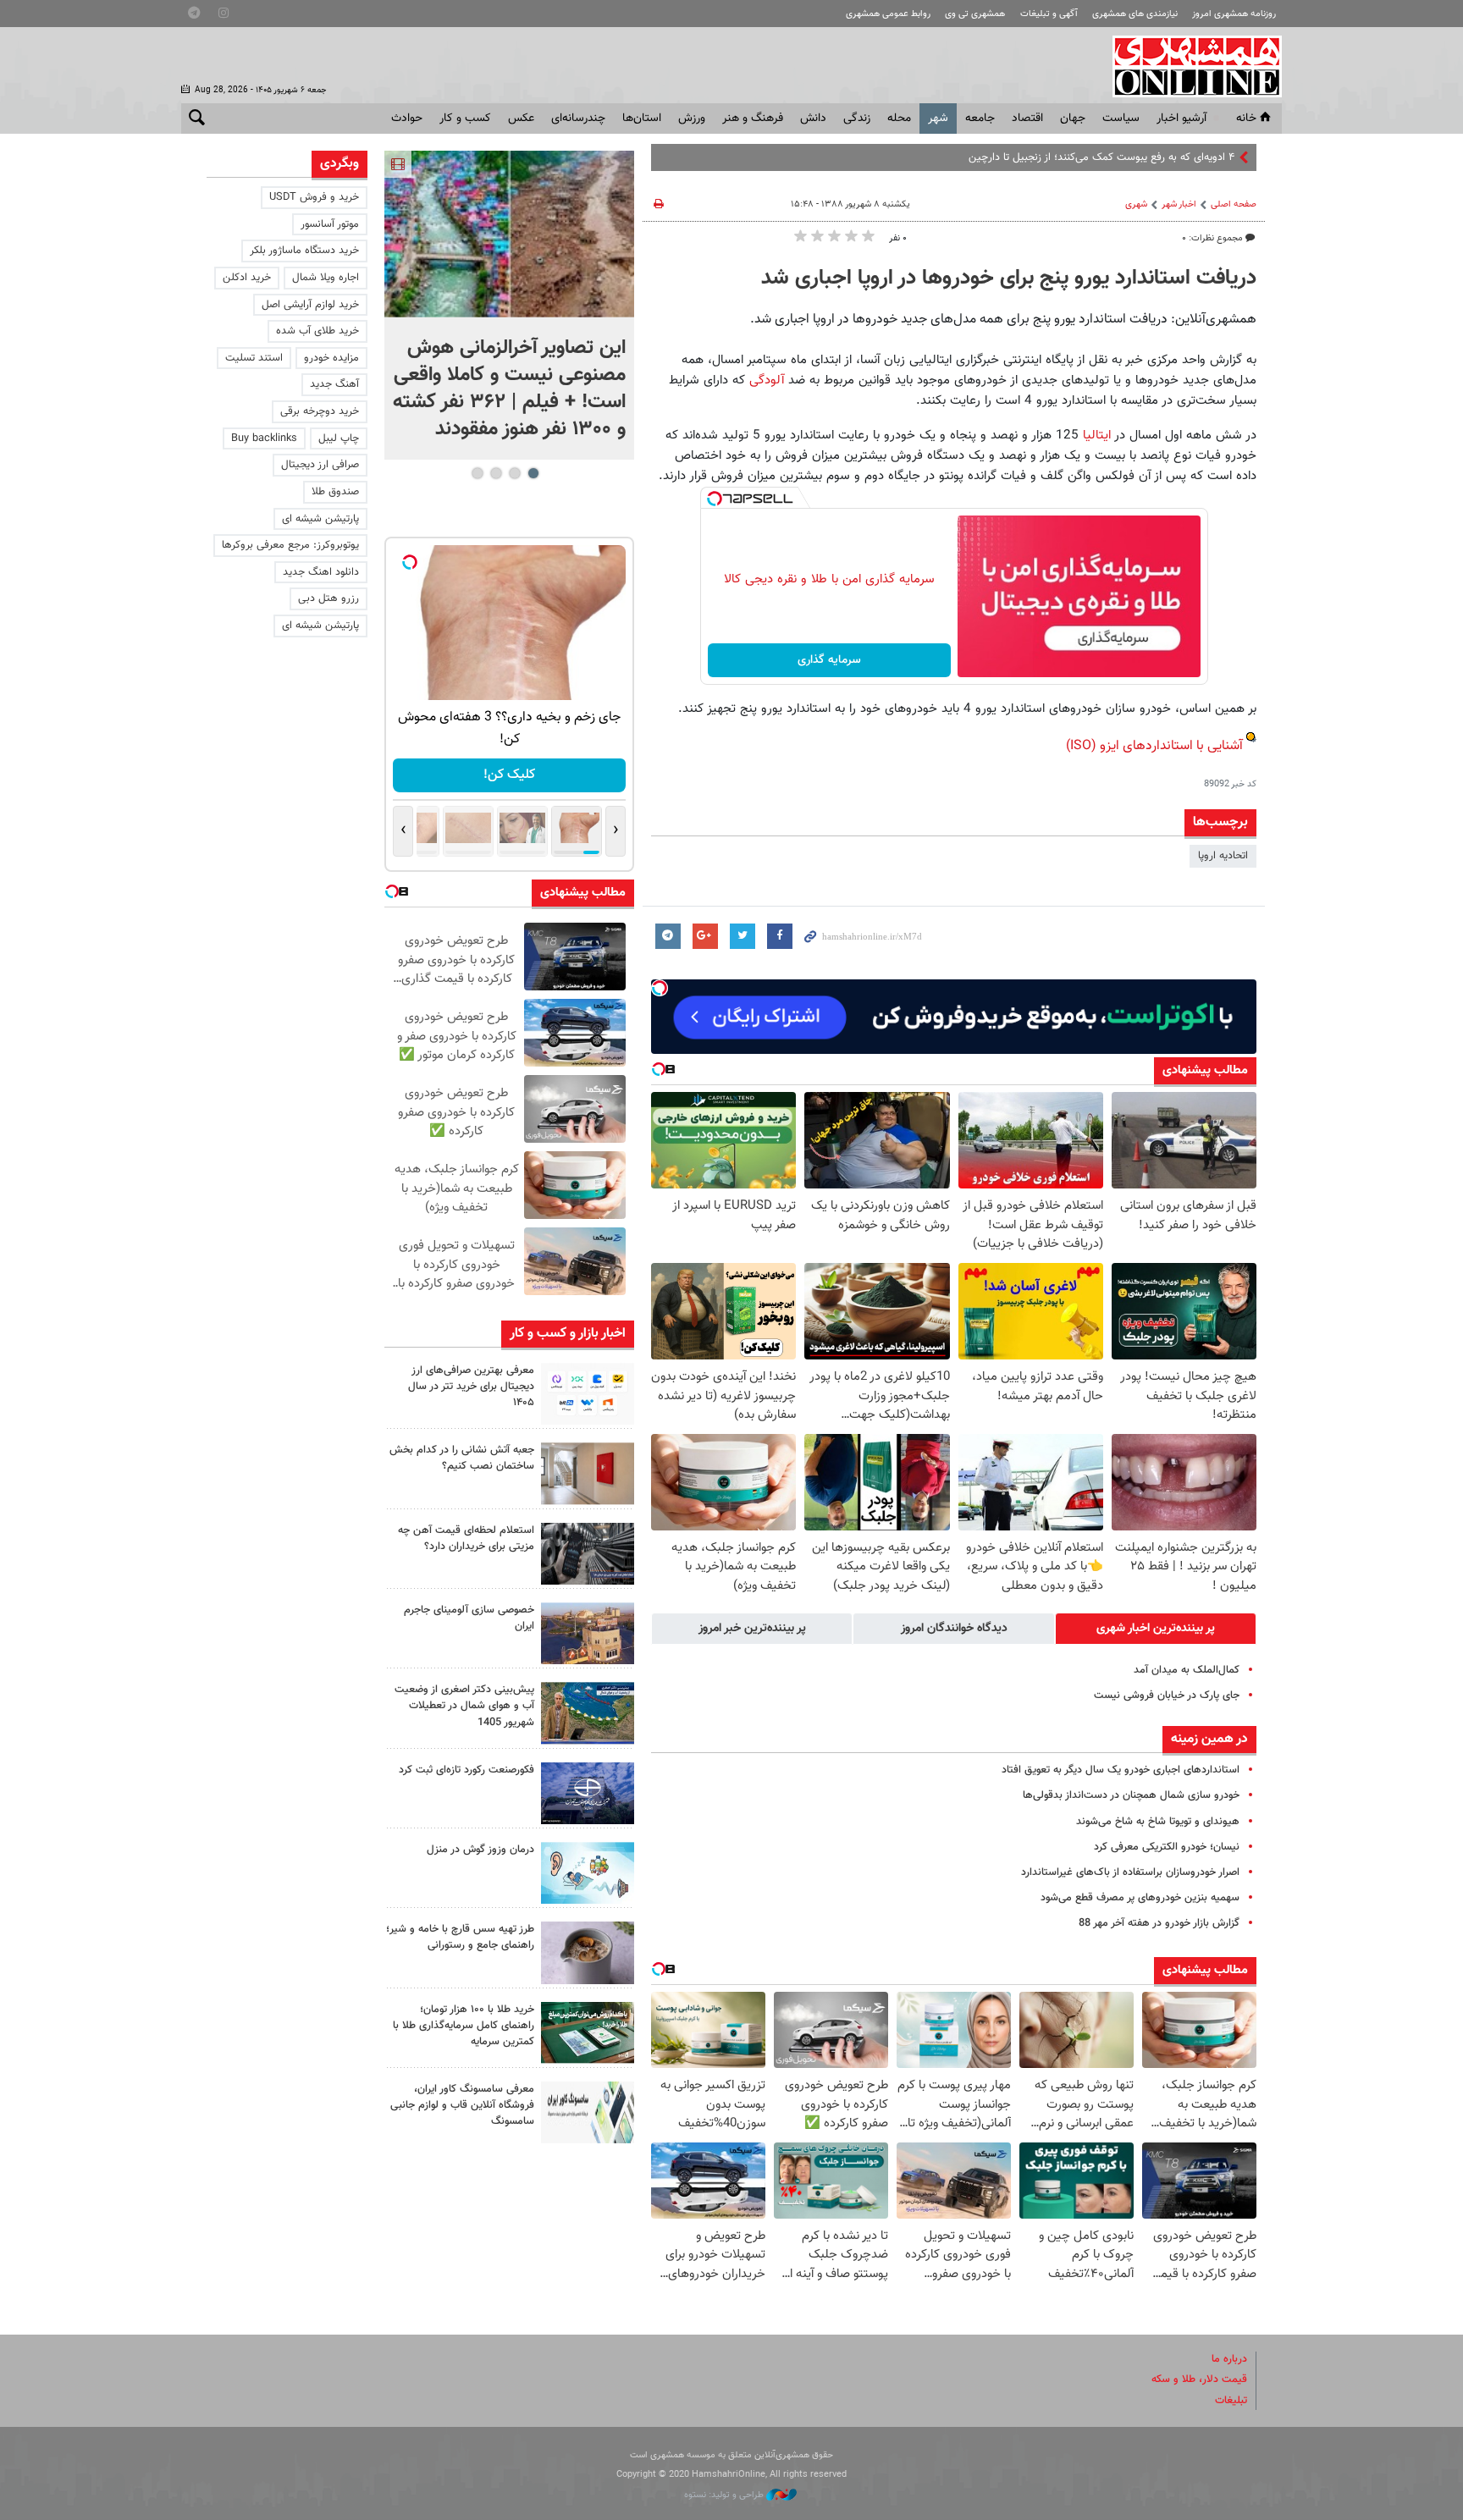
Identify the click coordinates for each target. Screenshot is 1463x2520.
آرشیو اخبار (1181, 119)
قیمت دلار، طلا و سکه (1199, 2379)
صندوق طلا (335, 492)
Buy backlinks (264, 438)
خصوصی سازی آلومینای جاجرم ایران (469, 1618)
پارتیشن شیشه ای (320, 519)
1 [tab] (533, 473)
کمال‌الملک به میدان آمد (1187, 1670)
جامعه (980, 119)
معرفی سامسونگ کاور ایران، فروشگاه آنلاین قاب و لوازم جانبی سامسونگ (462, 2105)
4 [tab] (477, 473)
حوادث (407, 119)
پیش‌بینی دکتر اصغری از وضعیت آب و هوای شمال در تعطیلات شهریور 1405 (464, 1706)
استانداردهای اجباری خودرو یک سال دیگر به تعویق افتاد (1121, 1770)
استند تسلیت (254, 358)
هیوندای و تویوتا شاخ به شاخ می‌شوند (1158, 1822)
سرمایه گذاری (829, 660)
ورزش (692, 119)
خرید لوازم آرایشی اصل (310, 305)
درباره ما (1229, 2359)
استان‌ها (642, 119)
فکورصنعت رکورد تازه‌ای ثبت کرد (467, 1770)
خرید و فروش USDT (314, 197)
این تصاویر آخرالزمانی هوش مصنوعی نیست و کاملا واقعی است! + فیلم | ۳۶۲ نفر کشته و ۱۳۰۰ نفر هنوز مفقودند (509, 389)
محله (899, 119)
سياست (1121, 119)
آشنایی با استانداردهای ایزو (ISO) (1154, 746)
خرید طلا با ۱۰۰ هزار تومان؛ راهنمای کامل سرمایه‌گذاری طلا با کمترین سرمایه (464, 2026)
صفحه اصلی (1234, 204)
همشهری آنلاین (1189, 66)
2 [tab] (514, 473)
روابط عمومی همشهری (888, 14)
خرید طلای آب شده (317, 331)
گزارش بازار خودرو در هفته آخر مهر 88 (1159, 1923)
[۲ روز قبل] (588, 1554)
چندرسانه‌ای (578, 119)
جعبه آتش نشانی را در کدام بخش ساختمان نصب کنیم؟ (462, 1458)
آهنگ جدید (334, 384)
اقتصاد (1027, 119)
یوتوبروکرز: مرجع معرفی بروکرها (290, 545)
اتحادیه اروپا (1223, 856)
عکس (521, 119)
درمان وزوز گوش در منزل (480, 1850)
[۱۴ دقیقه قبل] (509, 234)
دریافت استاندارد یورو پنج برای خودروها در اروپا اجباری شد (1009, 278)
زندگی (857, 119)
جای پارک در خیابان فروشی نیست (1167, 1696)
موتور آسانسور (330, 224)
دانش (813, 119)
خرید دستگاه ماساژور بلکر (304, 251)
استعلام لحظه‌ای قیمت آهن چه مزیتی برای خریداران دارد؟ (466, 1538)
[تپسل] (715, 499)
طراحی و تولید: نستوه (725, 2495)
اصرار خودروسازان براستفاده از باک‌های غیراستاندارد (1130, 1872)
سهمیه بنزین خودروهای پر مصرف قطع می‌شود (1140, 1898)
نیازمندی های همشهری (1135, 14)
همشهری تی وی (975, 14)
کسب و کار (465, 119)
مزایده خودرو (331, 358)
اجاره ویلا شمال (326, 278)
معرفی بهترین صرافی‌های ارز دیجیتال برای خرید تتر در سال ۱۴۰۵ (471, 1387)
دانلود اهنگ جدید (321, 572)
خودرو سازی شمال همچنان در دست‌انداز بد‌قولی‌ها (1131, 1795)
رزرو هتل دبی (328, 598)
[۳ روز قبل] (588, 1952)
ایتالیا (1095, 435)
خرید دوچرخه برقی (320, 411)
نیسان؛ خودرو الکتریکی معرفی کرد (1167, 1847)
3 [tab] (496, 473)
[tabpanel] (509, 305)
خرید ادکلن (247, 278)
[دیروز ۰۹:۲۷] (588, 1394)
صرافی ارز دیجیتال (320, 465)
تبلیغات (1231, 2401)
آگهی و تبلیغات (1049, 14)
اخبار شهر (1179, 204)
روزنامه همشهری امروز (1234, 14)
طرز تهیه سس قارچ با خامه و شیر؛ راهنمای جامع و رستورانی (460, 1937)
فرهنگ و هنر (753, 119)
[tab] (1156, 1629)
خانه (1246, 119)
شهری (1136, 204)
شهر (938, 119)
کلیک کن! (509, 775)
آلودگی (765, 380)
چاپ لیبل (339, 438)
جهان (1073, 119)
